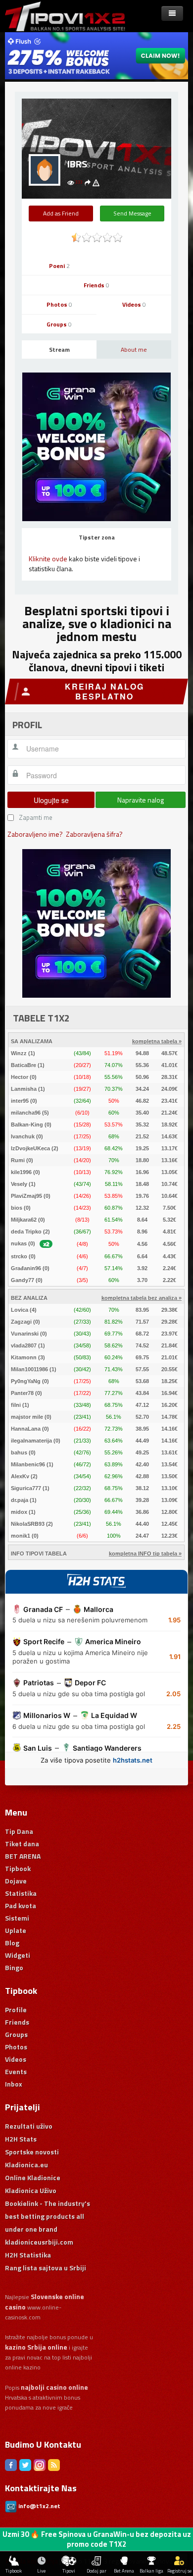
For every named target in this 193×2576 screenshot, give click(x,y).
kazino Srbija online (36, 2347)
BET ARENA (23, 1856)
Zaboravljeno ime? (35, 834)
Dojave (16, 1881)
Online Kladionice (33, 2177)
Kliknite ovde (48, 559)
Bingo (14, 1967)
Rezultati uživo (29, 2126)
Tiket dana (22, 1844)
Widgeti (18, 1955)
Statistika (21, 1893)
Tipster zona (97, 537)
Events (16, 2071)
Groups (59, 324)
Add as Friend (61, 213)
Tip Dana (19, 1831)
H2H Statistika (28, 2255)
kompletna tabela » (157, 1041)
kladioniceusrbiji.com (39, 2242)
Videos (134, 304)
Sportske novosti (32, 2152)
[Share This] (88, 182)
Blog (12, 1943)
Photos (59, 304)
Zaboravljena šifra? (94, 834)
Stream (59, 349)
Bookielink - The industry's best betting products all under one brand (48, 2216)
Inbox (14, 2084)
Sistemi (17, 1918)
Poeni (59, 266)
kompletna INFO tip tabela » (145, 1554)
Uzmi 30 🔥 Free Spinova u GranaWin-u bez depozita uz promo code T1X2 (97, 2539)
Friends (96, 285)
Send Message (132, 213)
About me (134, 349)
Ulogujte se (51, 800)
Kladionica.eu (26, 2165)
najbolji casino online (54, 2387)
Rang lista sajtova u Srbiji (46, 2268)
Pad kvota (21, 1905)
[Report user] (96, 182)
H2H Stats (21, 2139)
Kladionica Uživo (31, 2190)
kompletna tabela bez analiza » (142, 1298)
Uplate (16, 1930)
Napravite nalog (141, 800)
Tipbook (18, 1868)
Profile (16, 2010)
